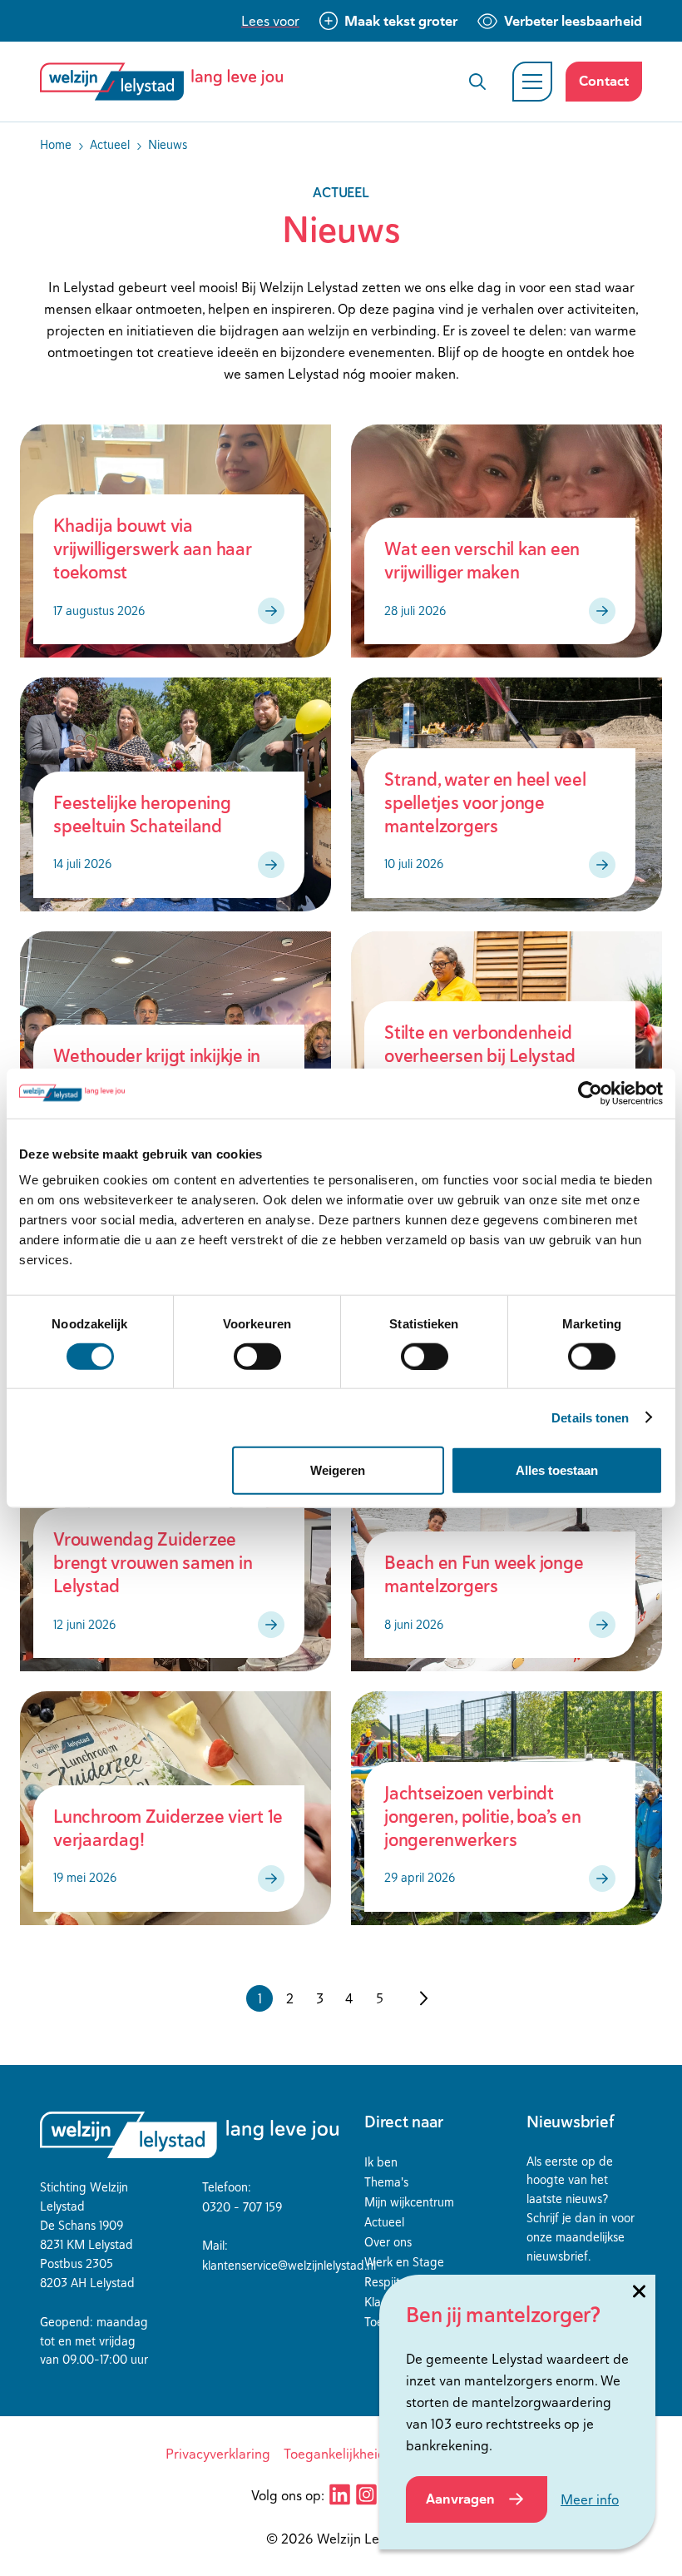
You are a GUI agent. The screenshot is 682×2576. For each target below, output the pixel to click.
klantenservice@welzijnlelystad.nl (289, 2265)
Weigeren (338, 1470)
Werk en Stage (404, 2262)
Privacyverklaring (218, 2454)
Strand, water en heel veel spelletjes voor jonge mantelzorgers (485, 803)
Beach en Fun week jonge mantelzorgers (484, 1574)
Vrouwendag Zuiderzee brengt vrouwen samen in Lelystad (153, 1563)
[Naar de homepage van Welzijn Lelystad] (168, 82)
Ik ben (381, 2162)
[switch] (257, 1356)
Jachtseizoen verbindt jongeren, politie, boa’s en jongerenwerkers (482, 1817)
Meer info (590, 2499)
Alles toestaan (557, 1470)
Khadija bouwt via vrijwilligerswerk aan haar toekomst (152, 549)
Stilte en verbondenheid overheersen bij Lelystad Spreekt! (480, 1056)
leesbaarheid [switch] (573, 21)
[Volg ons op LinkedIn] (339, 2494)
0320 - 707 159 (242, 2207)
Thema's (386, 2182)
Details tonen (590, 1417)
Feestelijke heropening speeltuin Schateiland (142, 814)
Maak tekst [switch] (401, 21)
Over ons (388, 2242)
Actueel (384, 2222)
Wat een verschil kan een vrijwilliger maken (482, 561)
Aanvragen (460, 2499)
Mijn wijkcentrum (409, 2202)
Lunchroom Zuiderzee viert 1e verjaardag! (168, 1828)
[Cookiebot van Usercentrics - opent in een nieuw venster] (590, 1093)
